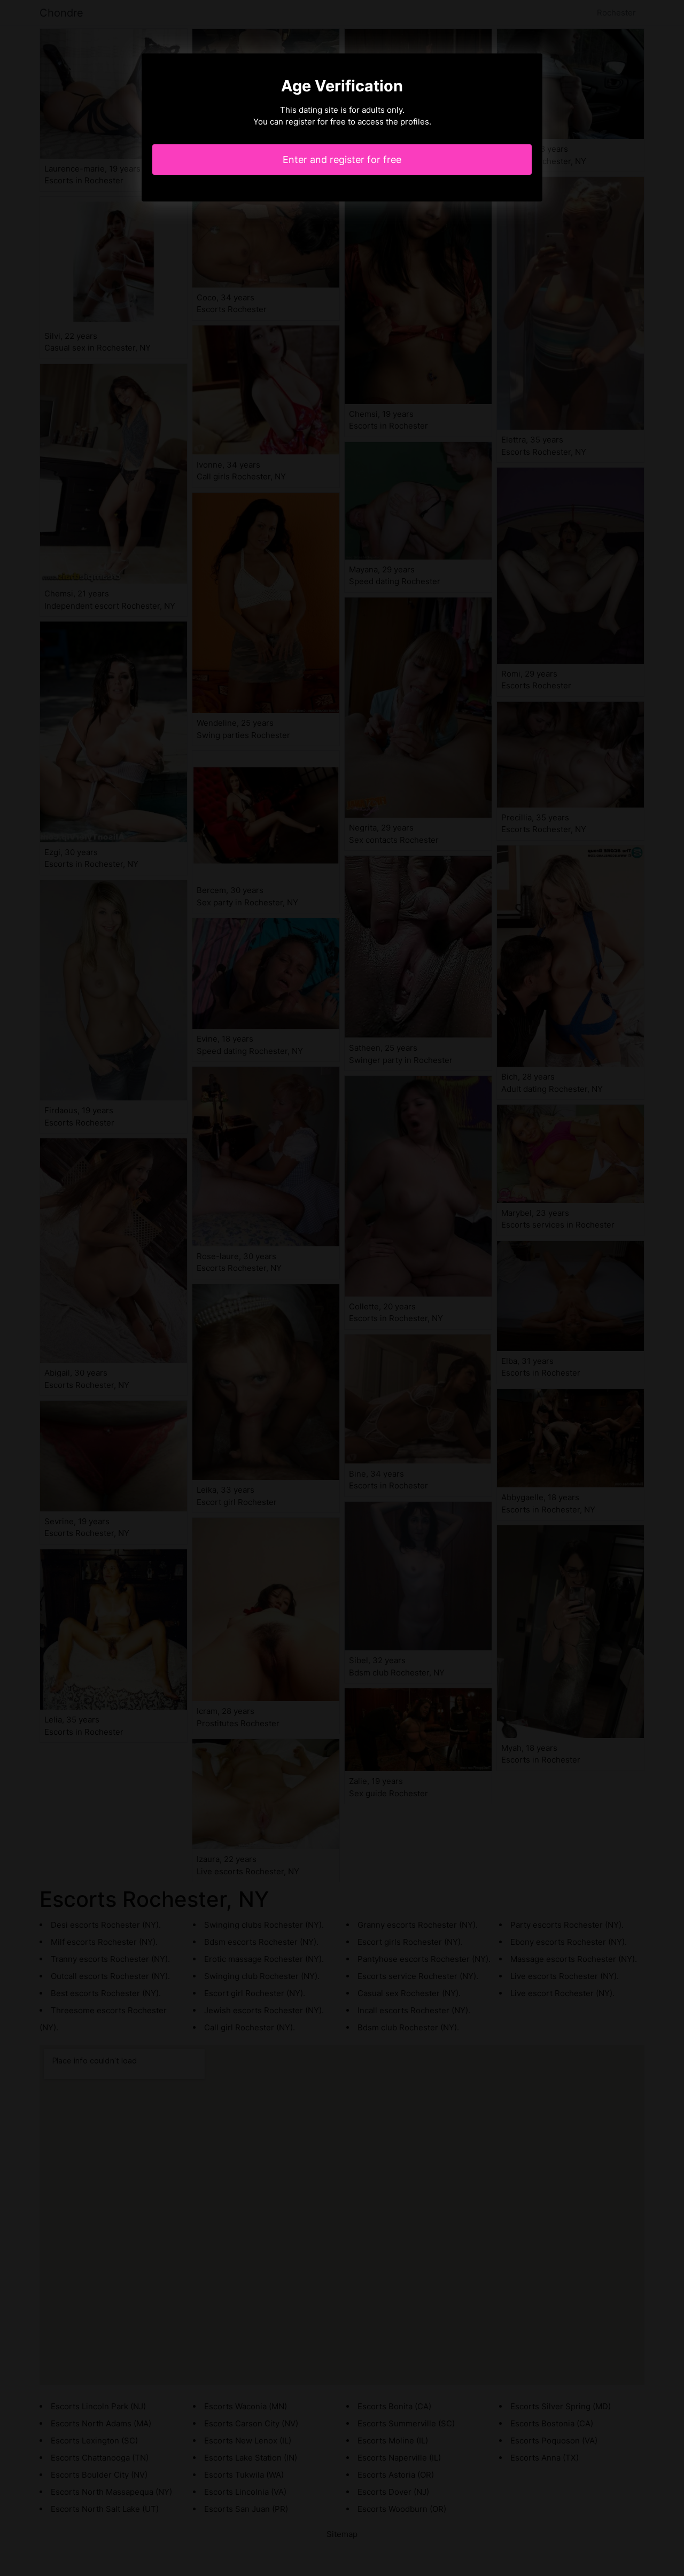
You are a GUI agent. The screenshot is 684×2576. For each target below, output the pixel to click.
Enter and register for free (342, 160)
